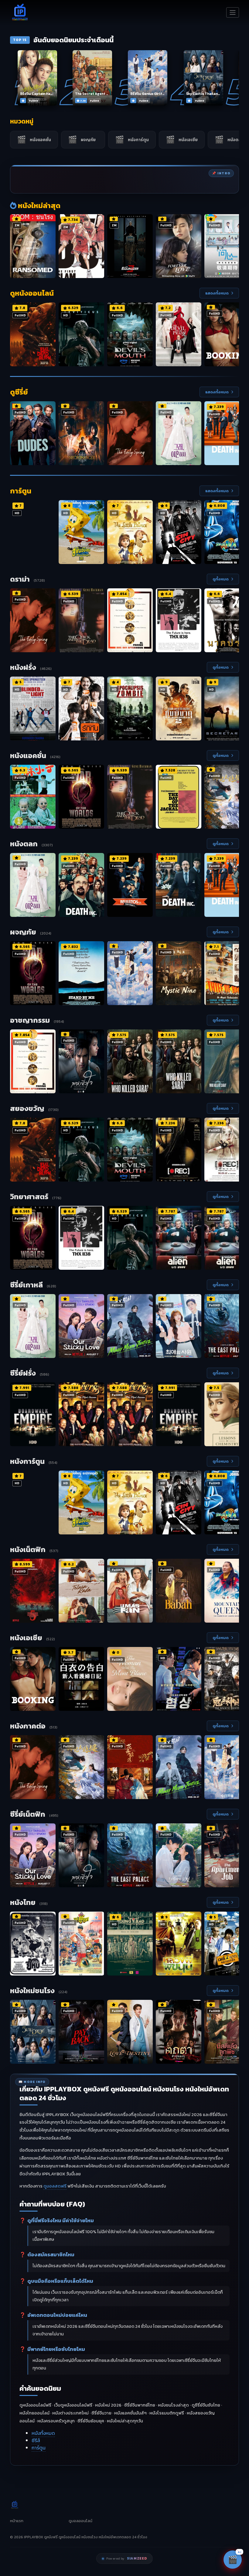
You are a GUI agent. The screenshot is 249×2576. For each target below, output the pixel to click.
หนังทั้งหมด (43, 2433)
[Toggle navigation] (233, 12)
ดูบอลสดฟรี (55, 2186)
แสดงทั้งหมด (217, 293)
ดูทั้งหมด (221, 579)
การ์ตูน (39, 2448)
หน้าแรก (17, 2521)
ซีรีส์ (36, 2440)
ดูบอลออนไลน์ (80, 2521)
